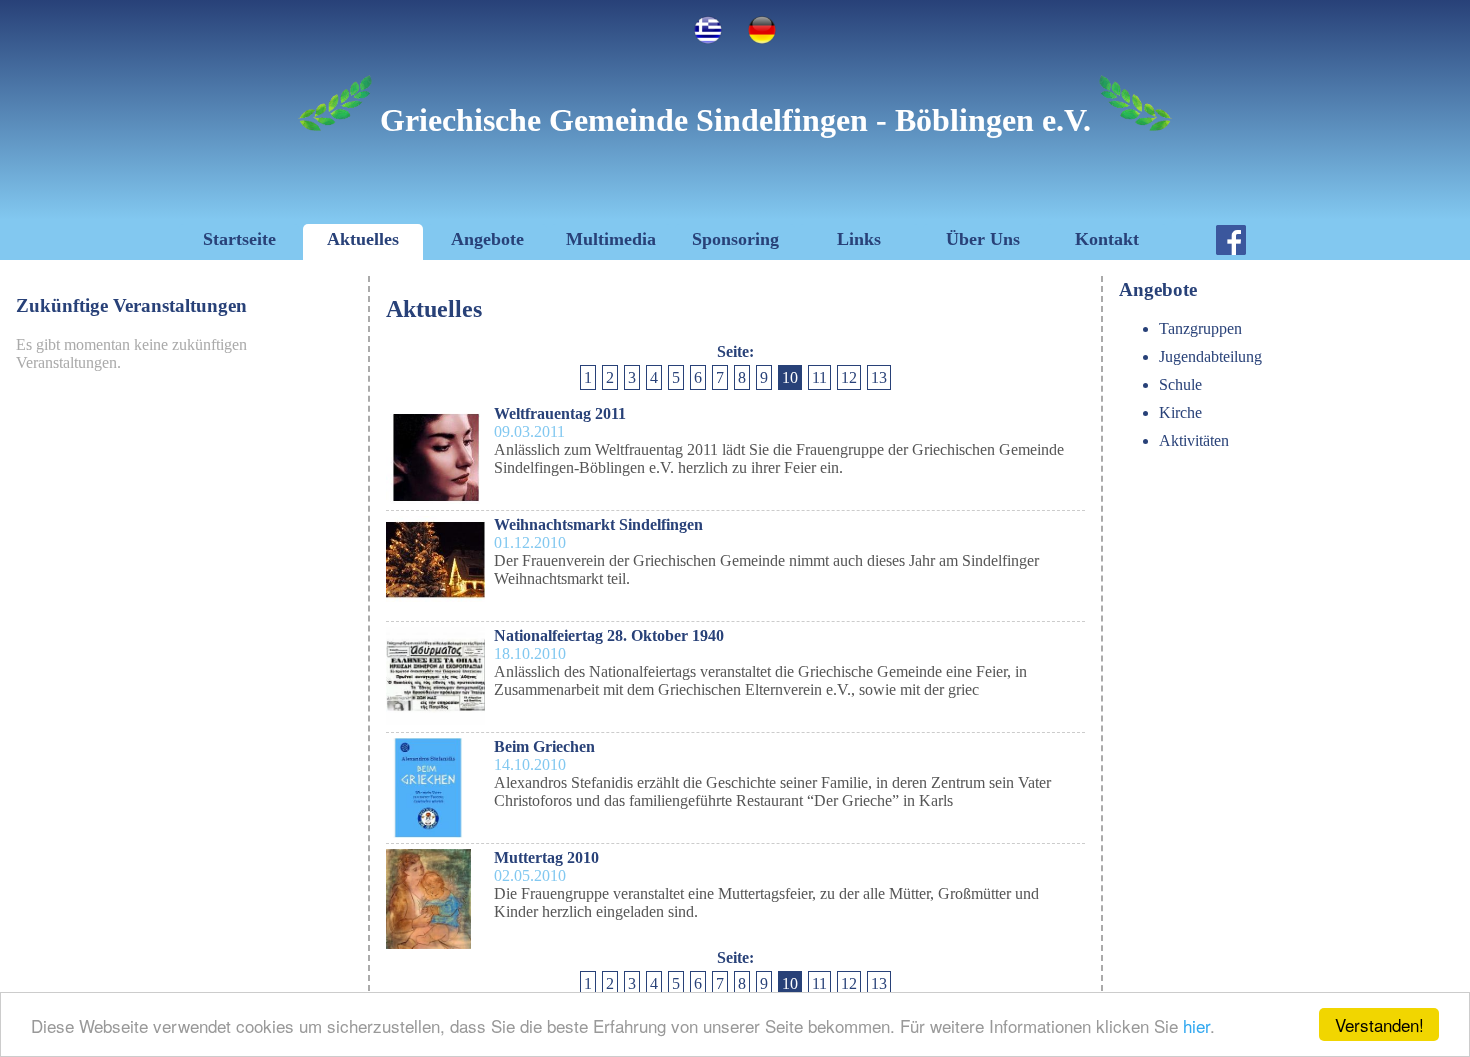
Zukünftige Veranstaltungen (131, 305)
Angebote (487, 239)
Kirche (1180, 412)
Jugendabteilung (1210, 356)
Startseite (239, 239)
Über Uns (983, 239)
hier (1196, 1025)
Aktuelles (363, 239)
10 (790, 377)
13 (879, 377)
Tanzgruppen (1200, 328)
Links (859, 239)
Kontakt (1107, 239)
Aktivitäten (1194, 440)
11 (819, 377)
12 (849, 377)
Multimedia (611, 239)
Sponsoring (735, 239)
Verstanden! (1379, 1024)
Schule (1180, 384)
